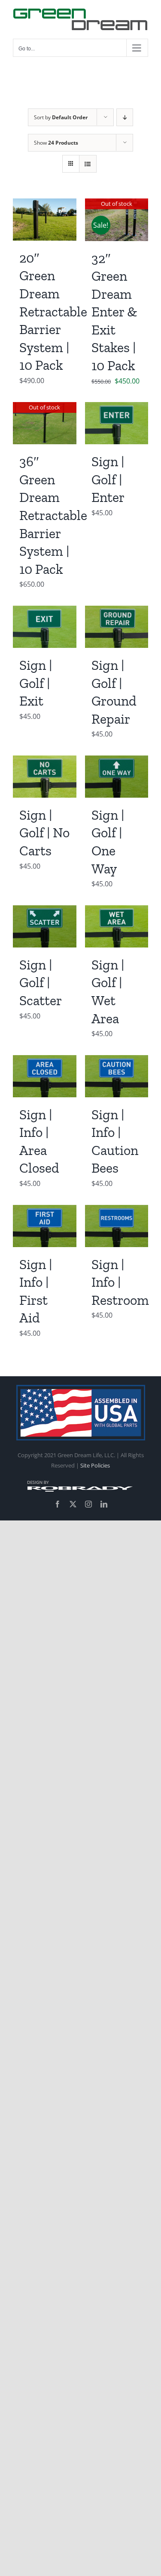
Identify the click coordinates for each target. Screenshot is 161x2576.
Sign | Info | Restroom (120, 1282)
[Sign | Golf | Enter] (117, 408)
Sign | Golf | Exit (36, 683)
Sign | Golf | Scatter (41, 983)
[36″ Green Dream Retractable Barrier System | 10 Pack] (45, 408)
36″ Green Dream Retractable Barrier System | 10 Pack (53, 515)
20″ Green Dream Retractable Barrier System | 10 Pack (53, 312)
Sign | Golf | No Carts (44, 833)
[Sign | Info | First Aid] (45, 1211)
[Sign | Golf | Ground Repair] (117, 612)
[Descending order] (125, 117)
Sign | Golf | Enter (108, 479)
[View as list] (88, 164)
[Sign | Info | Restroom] (117, 1211)
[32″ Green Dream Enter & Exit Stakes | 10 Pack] (117, 204)
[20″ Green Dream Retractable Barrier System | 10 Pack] (45, 204)
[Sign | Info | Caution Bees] (117, 1061)
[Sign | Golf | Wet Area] (117, 911)
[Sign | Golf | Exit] (45, 612)
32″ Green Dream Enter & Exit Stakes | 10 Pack (114, 312)
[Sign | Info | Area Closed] (45, 1061)
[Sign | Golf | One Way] (117, 762)
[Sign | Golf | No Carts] (45, 762)
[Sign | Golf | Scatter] (45, 911)
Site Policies (95, 1465)
